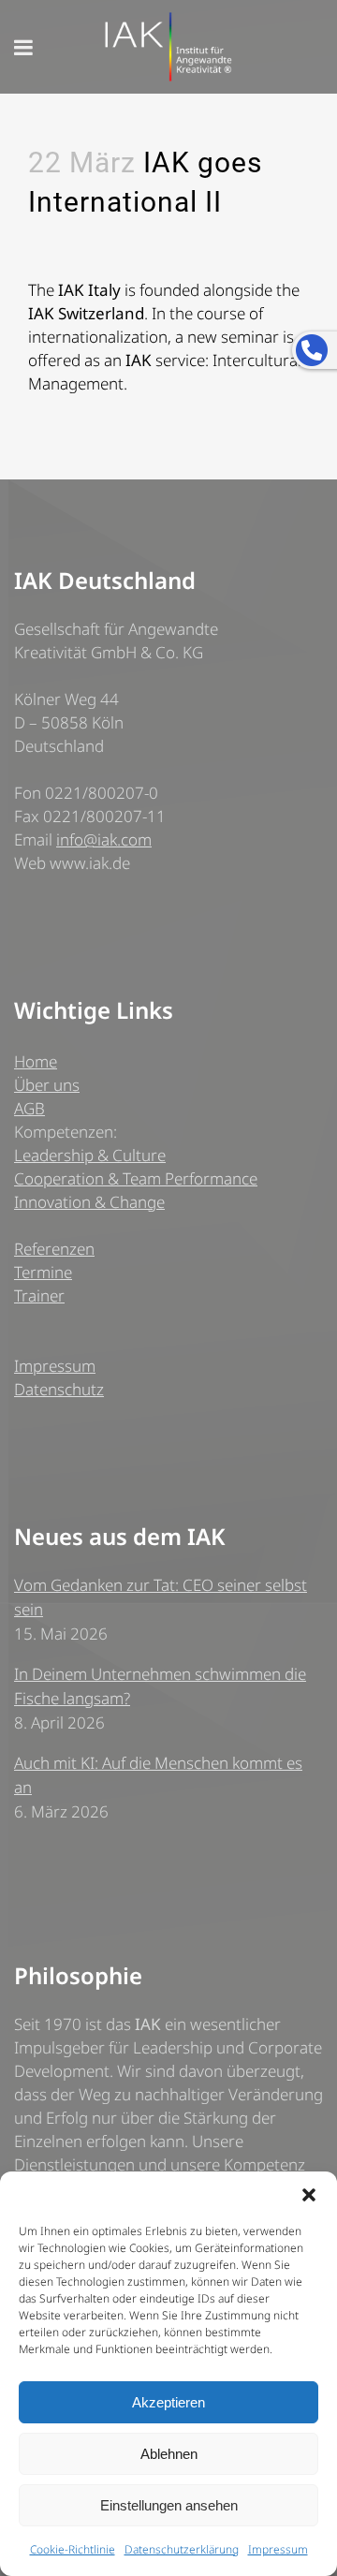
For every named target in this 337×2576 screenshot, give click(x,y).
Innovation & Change (89, 1202)
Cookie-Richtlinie (73, 2549)
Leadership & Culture (90, 1155)
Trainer (39, 1295)
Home (36, 1061)
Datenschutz (59, 1389)
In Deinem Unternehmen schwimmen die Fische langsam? (160, 1686)
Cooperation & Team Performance (136, 1178)
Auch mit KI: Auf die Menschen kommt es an (158, 1775)
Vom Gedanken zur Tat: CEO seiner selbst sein (161, 1597)
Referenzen (54, 1249)
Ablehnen (169, 2454)
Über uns (47, 1085)
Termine (43, 1272)
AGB (29, 1108)
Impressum (278, 2549)
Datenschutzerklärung (182, 2549)
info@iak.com (104, 839)
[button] (309, 2195)
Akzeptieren (168, 2402)
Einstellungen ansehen (169, 2505)
